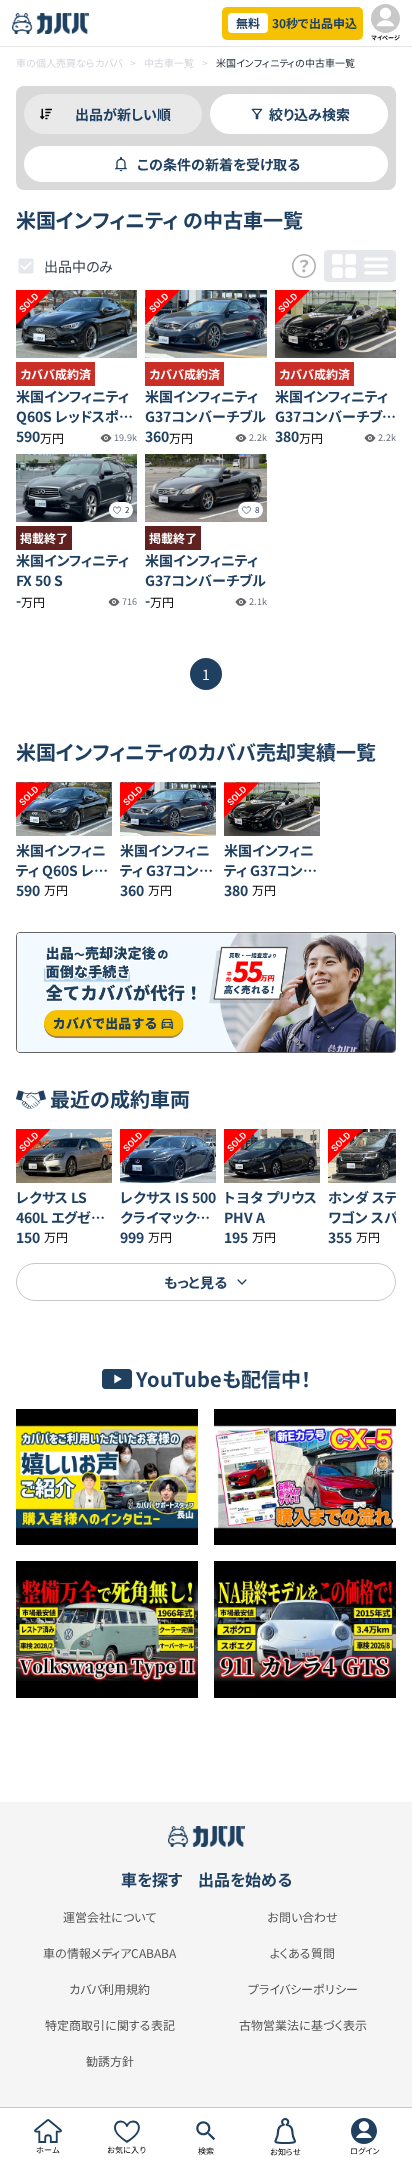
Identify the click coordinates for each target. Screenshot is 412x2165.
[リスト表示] (376, 266)
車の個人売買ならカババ (69, 62)
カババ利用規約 (109, 1989)
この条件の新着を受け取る (218, 164)
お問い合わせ (302, 1917)
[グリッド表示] (344, 266)
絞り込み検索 (309, 114)
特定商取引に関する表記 (110, 2025)
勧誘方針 (110, 2061)
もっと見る (195, 1282)
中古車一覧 (169, 62)
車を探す (151, 1879)
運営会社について (109, 1917)
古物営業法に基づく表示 (303, 2025)
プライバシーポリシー (303, 1989)
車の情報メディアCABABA (109, 1953)
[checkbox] (26, 266)
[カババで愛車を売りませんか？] (206, 992)
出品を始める (245, 1879)
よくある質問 (302, 1953)
